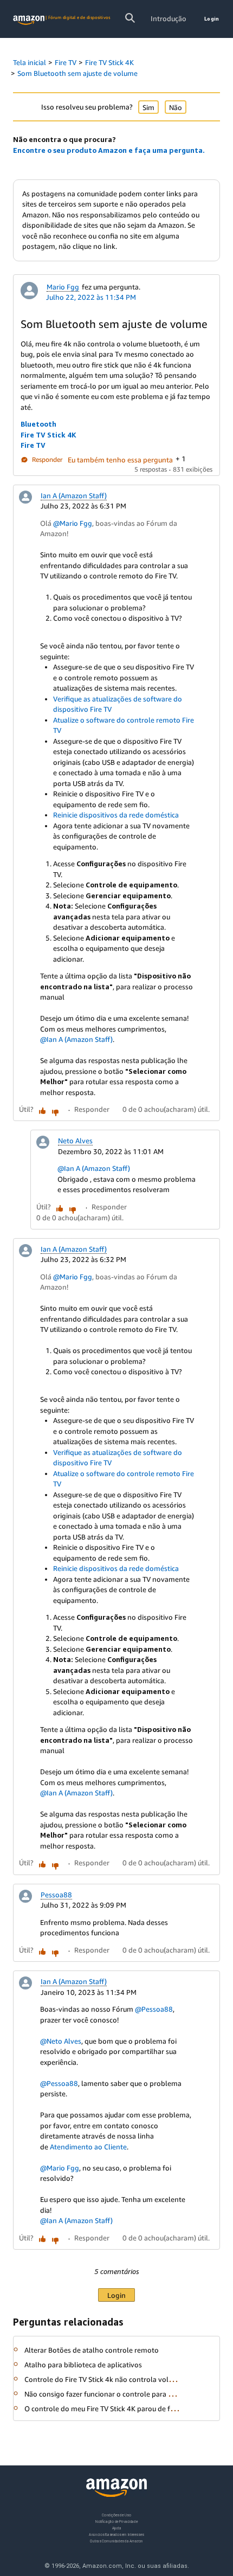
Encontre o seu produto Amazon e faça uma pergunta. (109, 150)
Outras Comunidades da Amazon (116, 2541)
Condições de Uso (116, 2515)
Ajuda (117, 2528)
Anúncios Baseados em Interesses (116, 2535)
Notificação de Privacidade (116, 2522)
